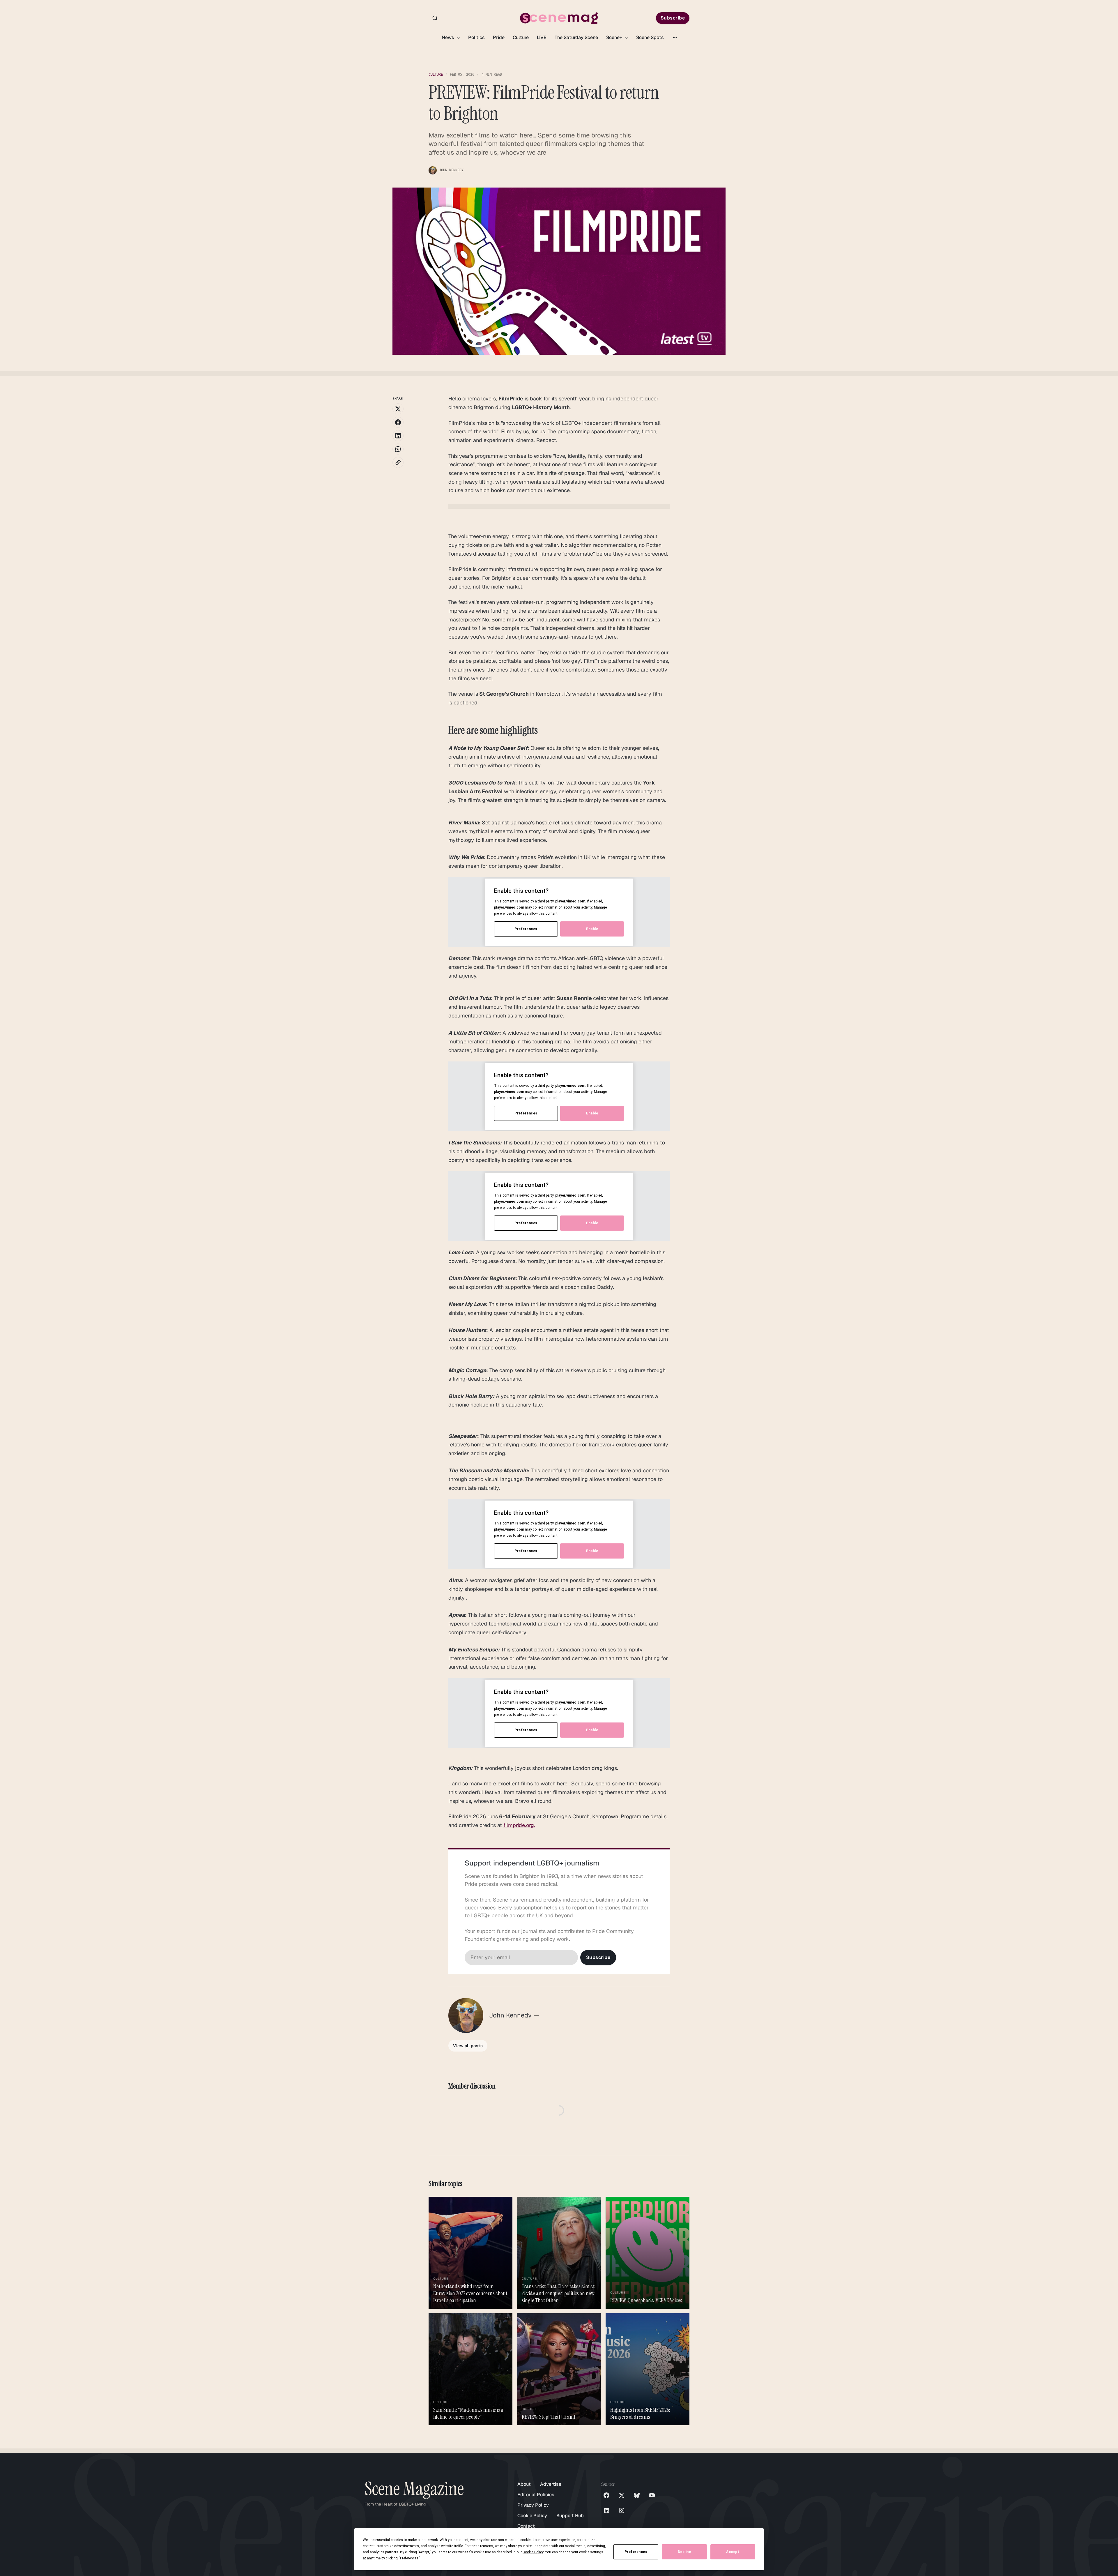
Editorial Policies (536, 2495)
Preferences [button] (409, 2558)
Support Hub (570, 2516)
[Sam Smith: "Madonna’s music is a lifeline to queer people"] (470, 2369)
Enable (592, 929)
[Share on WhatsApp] (398, 449)
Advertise (551, 2484)
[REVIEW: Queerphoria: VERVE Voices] (648, 2253)
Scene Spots (650, 37)
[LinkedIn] (606, 2510)
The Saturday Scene (576, 37)
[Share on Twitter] (398, 409)
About (524, 2484)
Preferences (636, 2552)
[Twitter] (622, 2495)
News (449, 37)
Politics (476, 37)
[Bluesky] (637, 2495)
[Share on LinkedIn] (398, 436)
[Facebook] (606, 2495)
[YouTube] (652, 2495)
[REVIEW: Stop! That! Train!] (559, 2369)
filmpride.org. (519, 1825)
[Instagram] (622, 2510)
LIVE (542, 37)
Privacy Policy (533, 2505)
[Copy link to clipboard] (398, 462)
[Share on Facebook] (398, 422)
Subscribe (673, 18)
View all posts (468, 2046)
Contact (526, 2526)
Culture (521, 37)
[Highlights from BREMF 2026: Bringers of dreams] (648, 2369)
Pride (499, 37)
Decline (684, 2552)
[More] (675, 37)
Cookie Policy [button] (533, 2552)
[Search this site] (435, 18)
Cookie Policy (532, 2516)
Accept (733, 2552)
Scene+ (615, 37)
